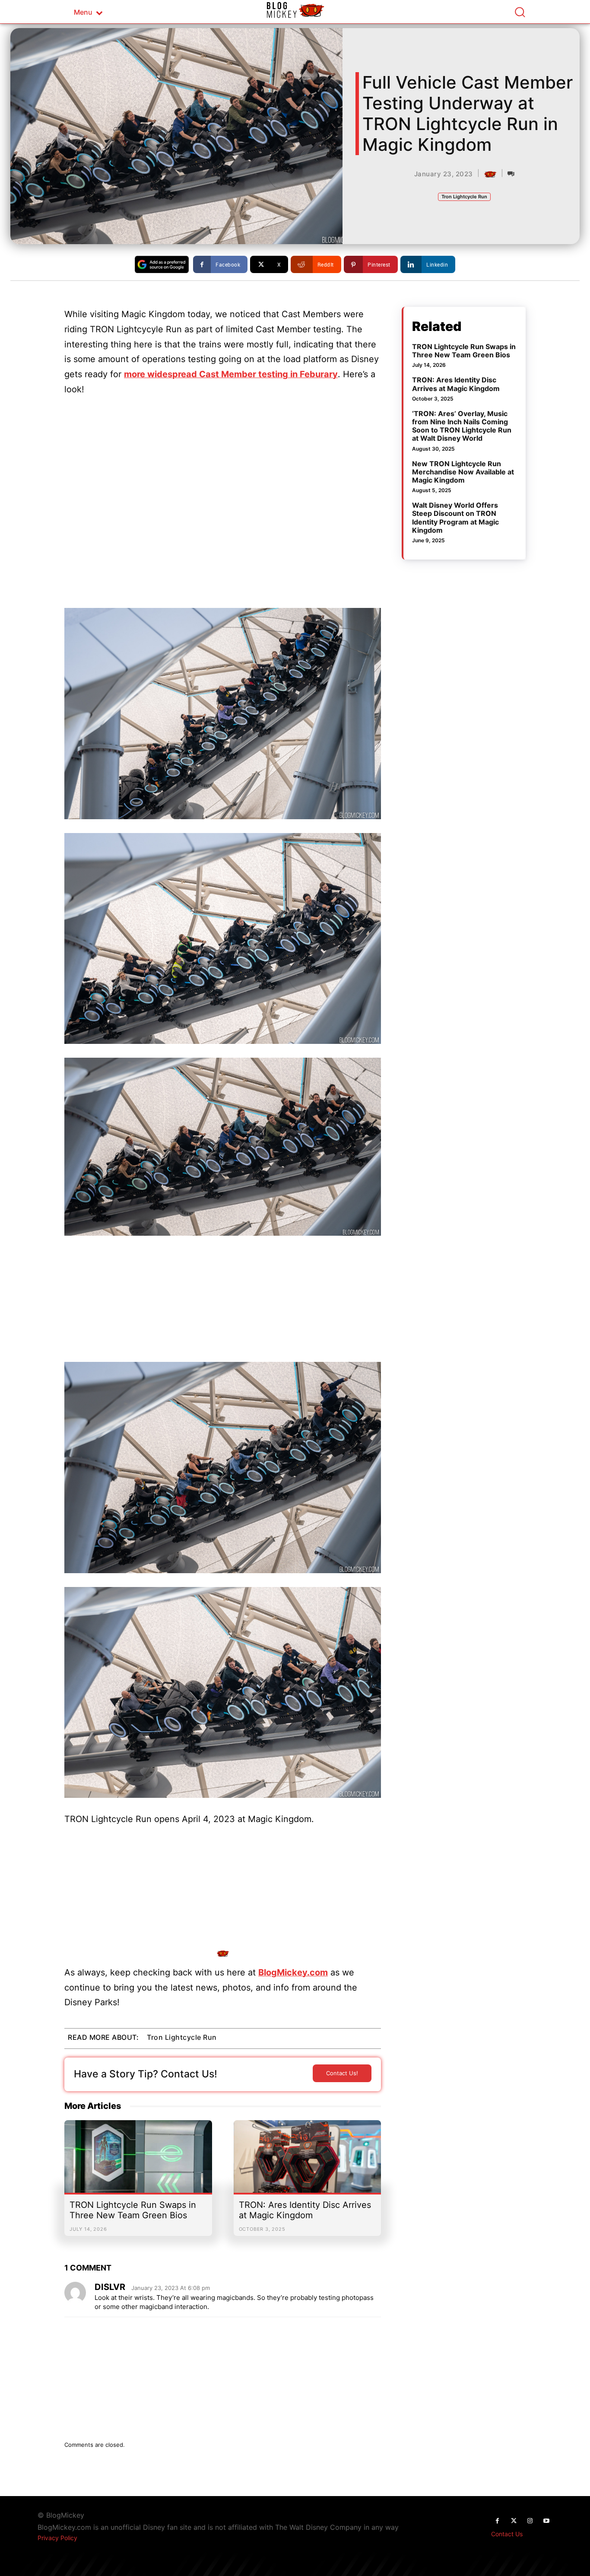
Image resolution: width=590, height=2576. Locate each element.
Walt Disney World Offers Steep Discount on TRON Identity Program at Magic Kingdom (455, 518)
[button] (520, 12)
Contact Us (507, 2534)
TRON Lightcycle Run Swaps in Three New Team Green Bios (133, 2210)
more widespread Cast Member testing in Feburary (231, 374)
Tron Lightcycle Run (464, 197)
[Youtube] (546, 2521)
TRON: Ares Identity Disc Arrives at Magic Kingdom (305, 2210)
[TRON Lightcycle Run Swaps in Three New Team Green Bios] (138, 2161)
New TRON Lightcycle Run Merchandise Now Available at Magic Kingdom (463, 472)
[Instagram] (530, 2521)
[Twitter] (514, 2521)
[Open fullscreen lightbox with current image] (223, 714)
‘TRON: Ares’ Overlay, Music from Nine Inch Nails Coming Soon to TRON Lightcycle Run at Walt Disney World (462, 426)
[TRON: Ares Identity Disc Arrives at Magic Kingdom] (308, 2161)
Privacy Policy (57, 2538)
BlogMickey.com (293, 1972)
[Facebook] (497, 2521)
